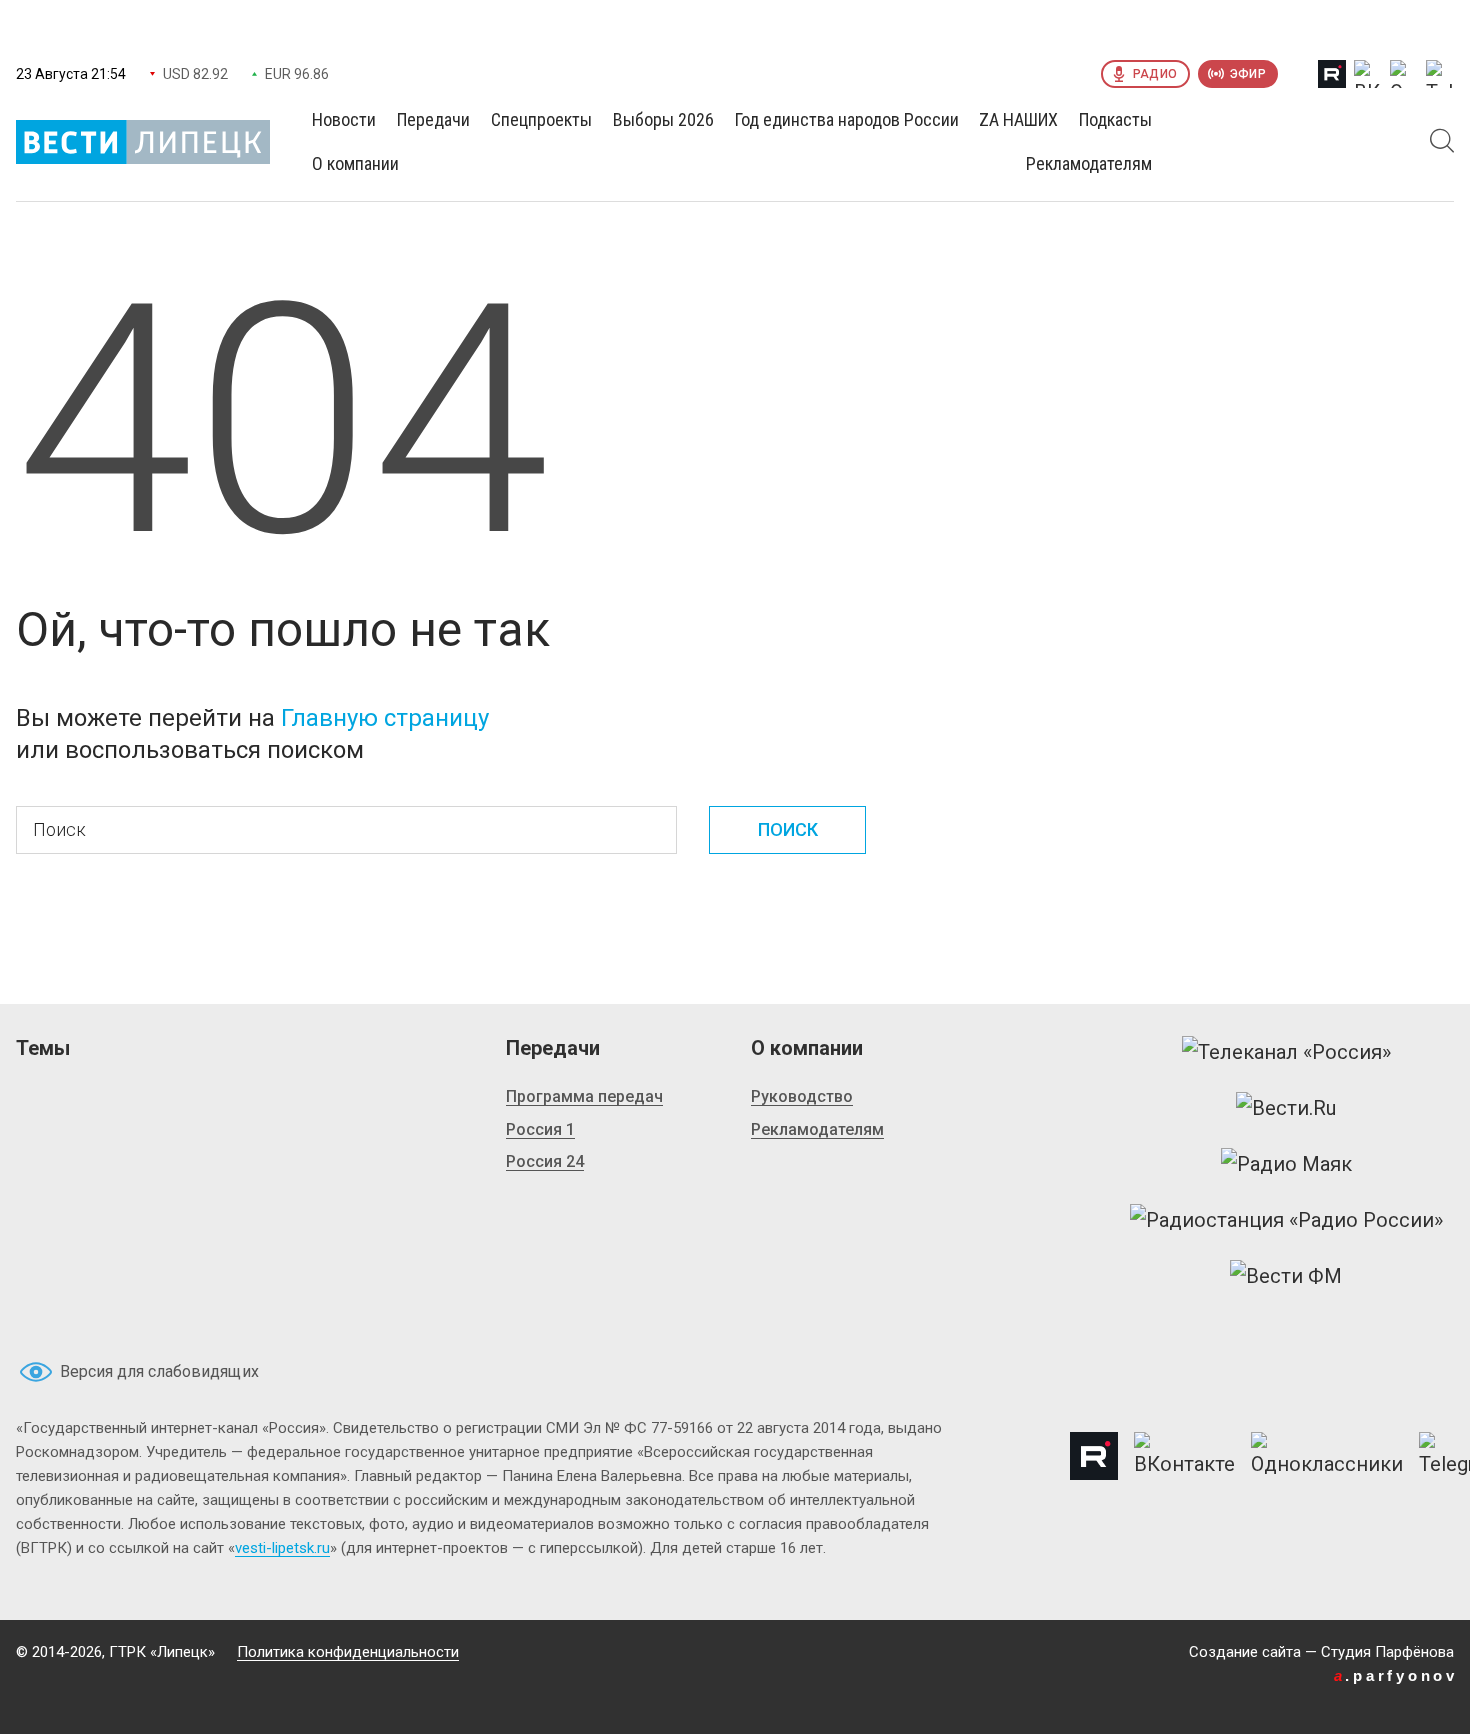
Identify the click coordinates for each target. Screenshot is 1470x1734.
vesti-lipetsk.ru (282, 1548)
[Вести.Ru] (1286, 1108)
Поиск (788, 829)
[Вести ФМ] (1286, 1276)
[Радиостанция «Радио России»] (1286, 1220)
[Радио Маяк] (1286, 1164)
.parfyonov (1396, 1675)
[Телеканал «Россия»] (1286, 1052)
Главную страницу (385, 718)
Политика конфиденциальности (348, 1652)
